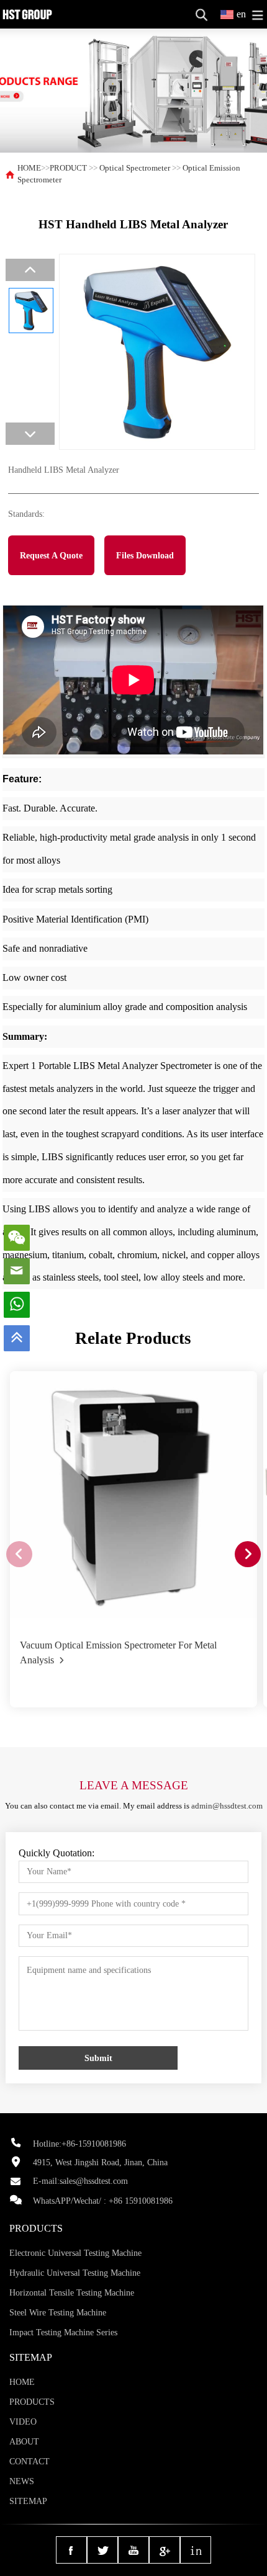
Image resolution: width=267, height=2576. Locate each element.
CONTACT (29, 2462)
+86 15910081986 (141, 2201)
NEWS (22, 2481)
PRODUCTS (32, 2402)
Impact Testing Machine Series (63, 2332)
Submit (98, 2058)
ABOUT (24, 2442)
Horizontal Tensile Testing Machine (72, 2293)
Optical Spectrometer (135, 168)
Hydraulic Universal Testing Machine (75, 2273)
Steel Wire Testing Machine (58, 2313)
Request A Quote (51, 555)
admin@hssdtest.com (227, 1806)
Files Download (145, 555)
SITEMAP (28, 2501)
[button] (248, 1554)
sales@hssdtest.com (94, 2181)
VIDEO (23, 2422)
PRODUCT (68, 168)
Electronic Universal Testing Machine (75, 2253)
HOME (29, 168)
